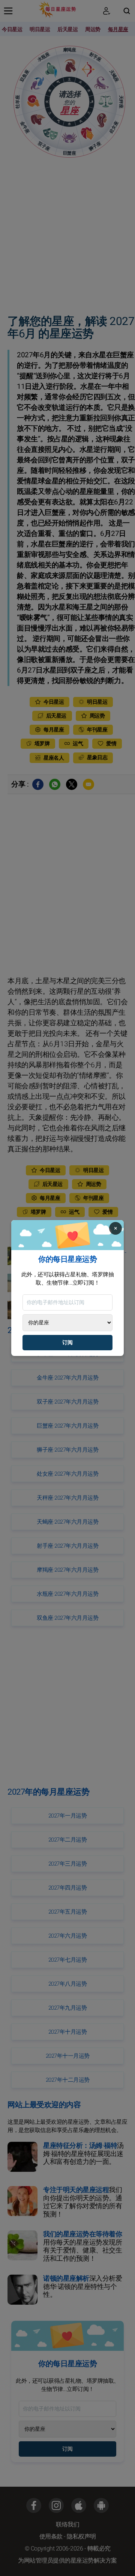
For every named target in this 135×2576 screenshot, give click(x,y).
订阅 (67, 1343)
